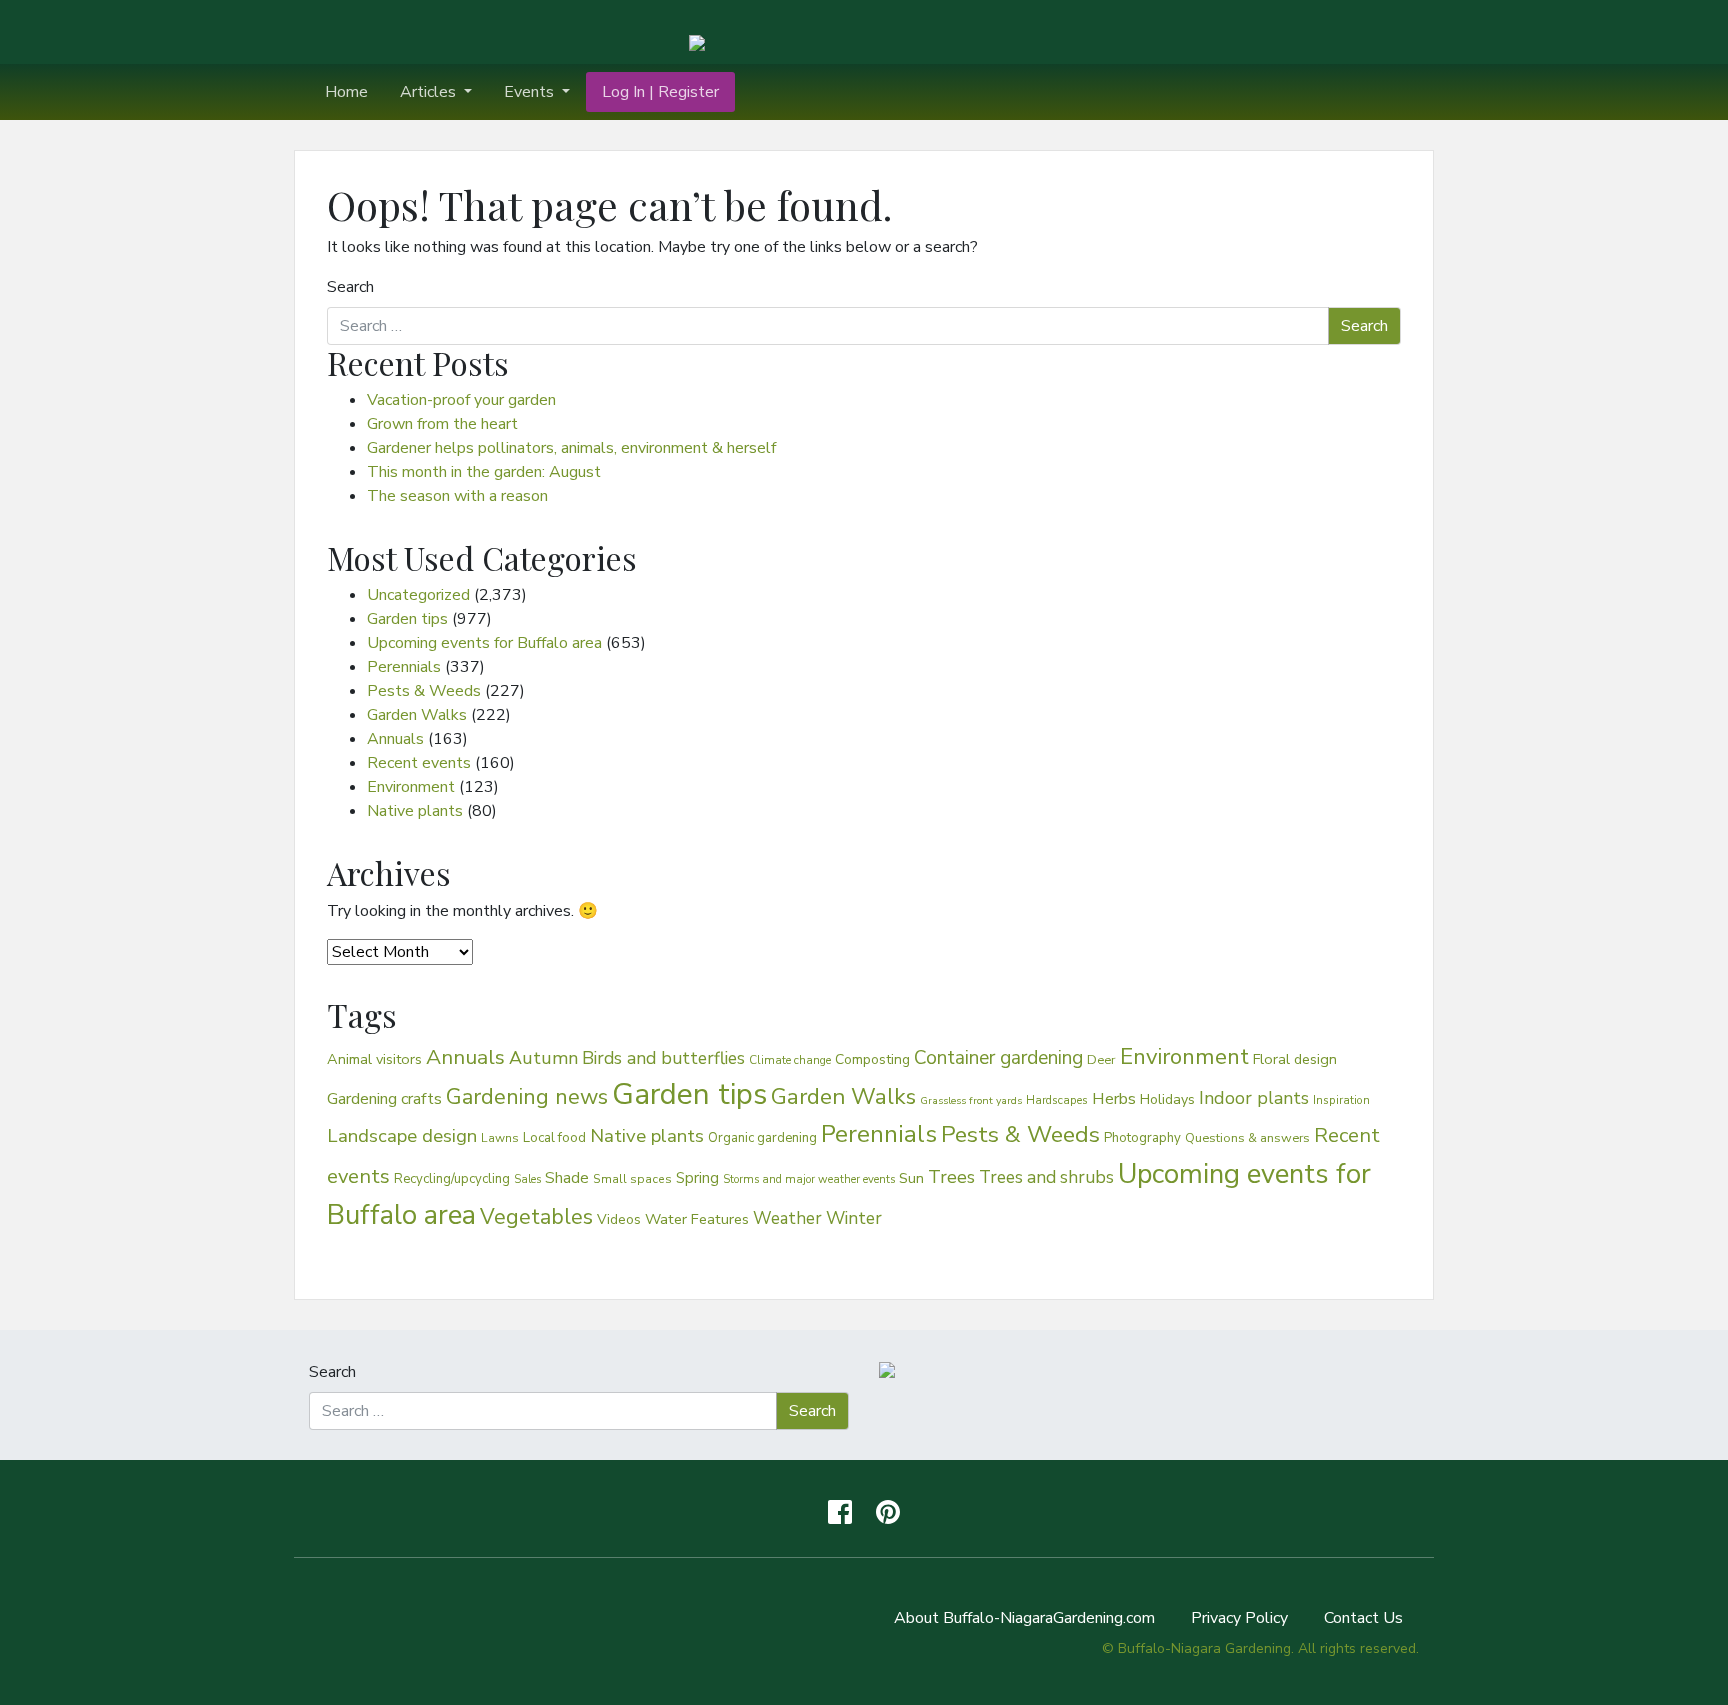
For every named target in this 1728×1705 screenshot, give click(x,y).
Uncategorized (418, 595)
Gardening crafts (384, 1099)
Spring (697, 1178)
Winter (854, 1218)
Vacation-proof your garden (461, 400)
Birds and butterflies (663, 1058)
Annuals (395, 739)
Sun (911, 1178)
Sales (527, 1179)
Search (350, 287)
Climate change (790, 1060)
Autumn (543, 1058)
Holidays (1167, 1099)
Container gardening (998, 1058)
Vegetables (536, 1217)
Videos (619, 1219)
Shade (567, 1177)
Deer (1101, 1060)
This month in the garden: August (484, 472)
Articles (430, 92)
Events (531, 92)
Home (346, 92)
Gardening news (527, 1097)
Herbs (1114, 1098)
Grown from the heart (442, 424)
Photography (1142, 1138)
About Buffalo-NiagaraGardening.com (1024, 1618)
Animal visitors (374, 1059)
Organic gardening (762, 1138)
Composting (872, 1059)
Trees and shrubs (1046, 1177)
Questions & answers (1247, 1137)
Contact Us (1363, 1618)
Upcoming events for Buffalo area (484, 643)
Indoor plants (1254, 1098)
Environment (411, 787)
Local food (554, 1137)
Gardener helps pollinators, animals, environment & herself (571, 448)
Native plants (415, 811)
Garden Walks (417, 715)
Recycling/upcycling (452, 1179)
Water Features (697, 1219)
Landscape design (402, 1136)
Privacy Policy (1239, 1618)
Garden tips (407, 619)
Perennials (404, 667)
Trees (951, 1177)
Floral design (1295, 1059)
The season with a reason (457, 496)
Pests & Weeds (424, 691)
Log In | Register (660, 92)
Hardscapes (1057, 1100)
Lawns (500, 1138)
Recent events (419, 763)
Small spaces (632, 1179)
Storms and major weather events (809, 1179)
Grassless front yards (971, 1100)
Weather (787, 1218)
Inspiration (1341, 1100)
